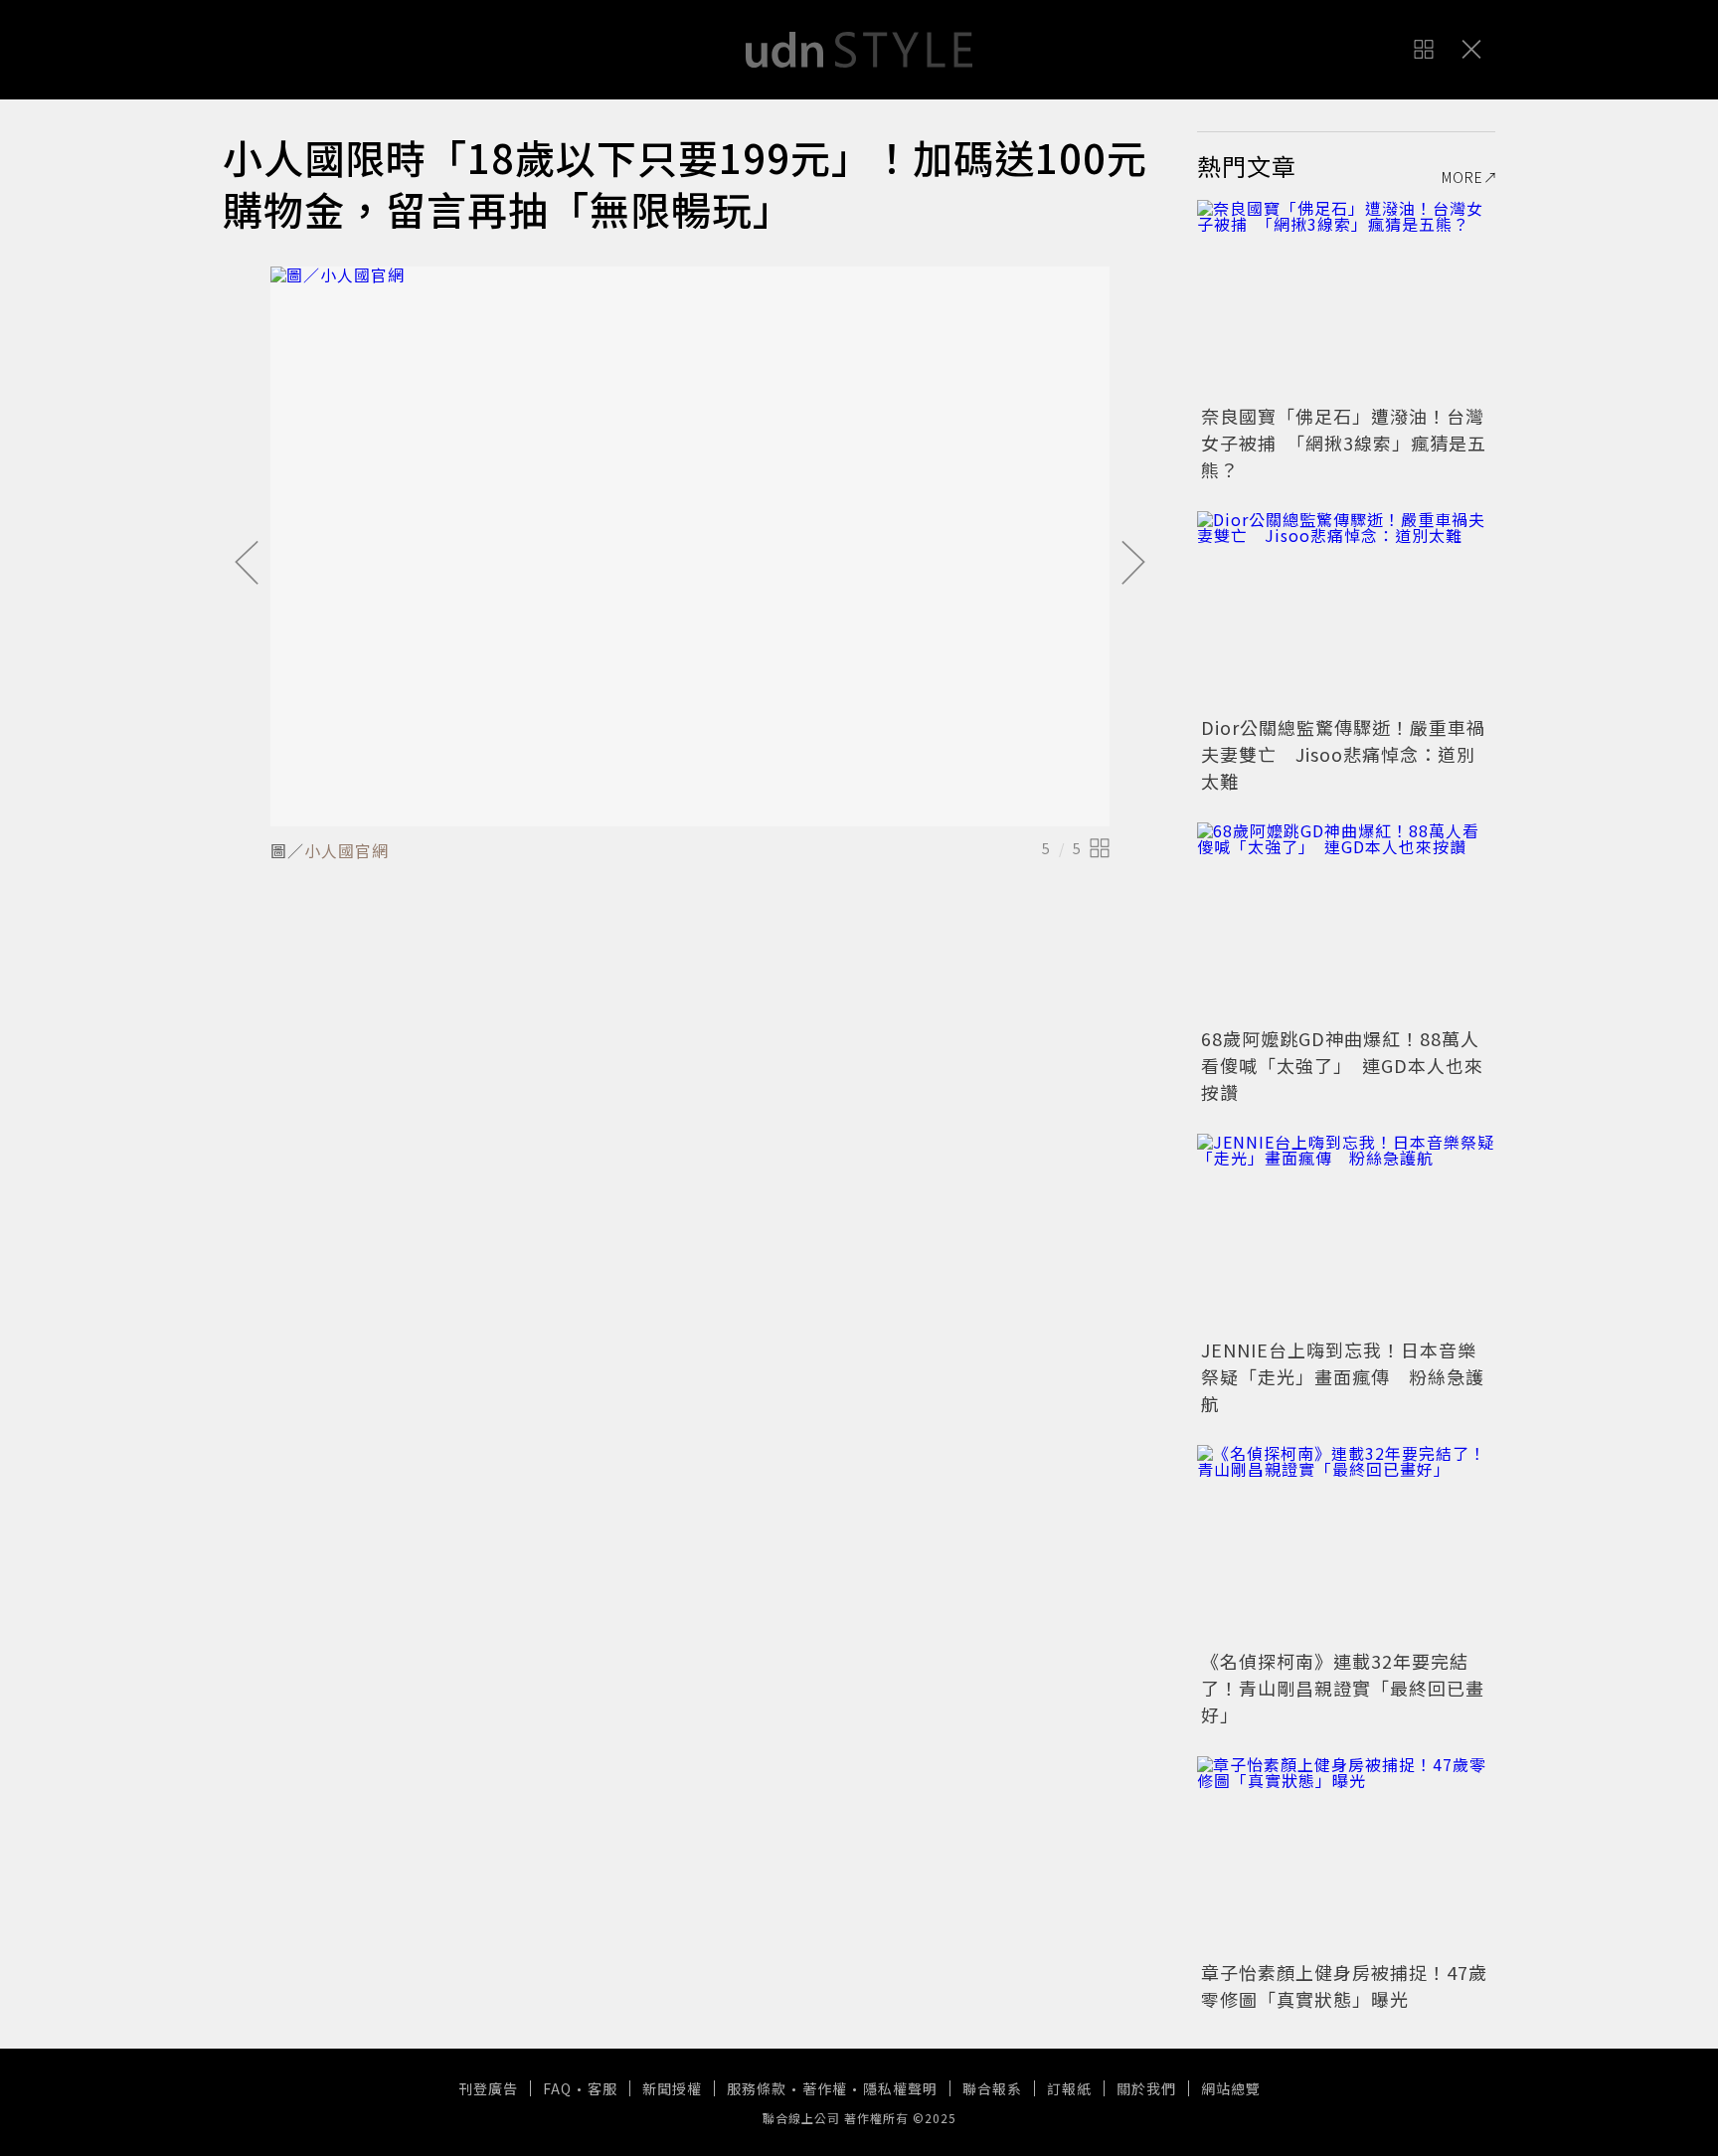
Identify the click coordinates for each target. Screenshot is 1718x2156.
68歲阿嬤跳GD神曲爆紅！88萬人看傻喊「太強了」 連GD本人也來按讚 (1342, 1065)
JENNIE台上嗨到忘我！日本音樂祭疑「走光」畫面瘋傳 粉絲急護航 (1343, 1376)
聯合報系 (992, 2088)
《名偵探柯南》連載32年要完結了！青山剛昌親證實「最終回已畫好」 (1343, 1688)
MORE (1462, 177)
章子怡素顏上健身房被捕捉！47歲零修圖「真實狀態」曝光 (1344, 1985)
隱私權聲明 (900, 2088)
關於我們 (1146, 2088)
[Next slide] (1133, 564)
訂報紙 (1069, 2088)
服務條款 (757, 2088)
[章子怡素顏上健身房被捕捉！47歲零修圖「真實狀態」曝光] (1346, 1856)
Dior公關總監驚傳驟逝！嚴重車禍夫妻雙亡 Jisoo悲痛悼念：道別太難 (1343, 754)
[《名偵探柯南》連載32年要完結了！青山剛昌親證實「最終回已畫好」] (1346, 1544)
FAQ (557, 2088)
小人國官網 (346, 850)
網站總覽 (1231, 2088)
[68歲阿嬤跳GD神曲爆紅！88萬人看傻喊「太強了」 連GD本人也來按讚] (1346, 922)
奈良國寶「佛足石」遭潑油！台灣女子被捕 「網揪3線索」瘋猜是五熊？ (1344, 443)
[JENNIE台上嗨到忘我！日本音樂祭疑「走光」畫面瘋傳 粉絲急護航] (1346, 1233)
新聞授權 (672, 2088)
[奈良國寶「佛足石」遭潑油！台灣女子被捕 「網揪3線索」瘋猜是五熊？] (1346, 299)
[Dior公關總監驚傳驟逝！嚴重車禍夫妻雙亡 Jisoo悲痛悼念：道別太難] (1346, 611)
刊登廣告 (488, 2088)
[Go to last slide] (247, 564)
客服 (602, 2088)
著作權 (825, 2088)
